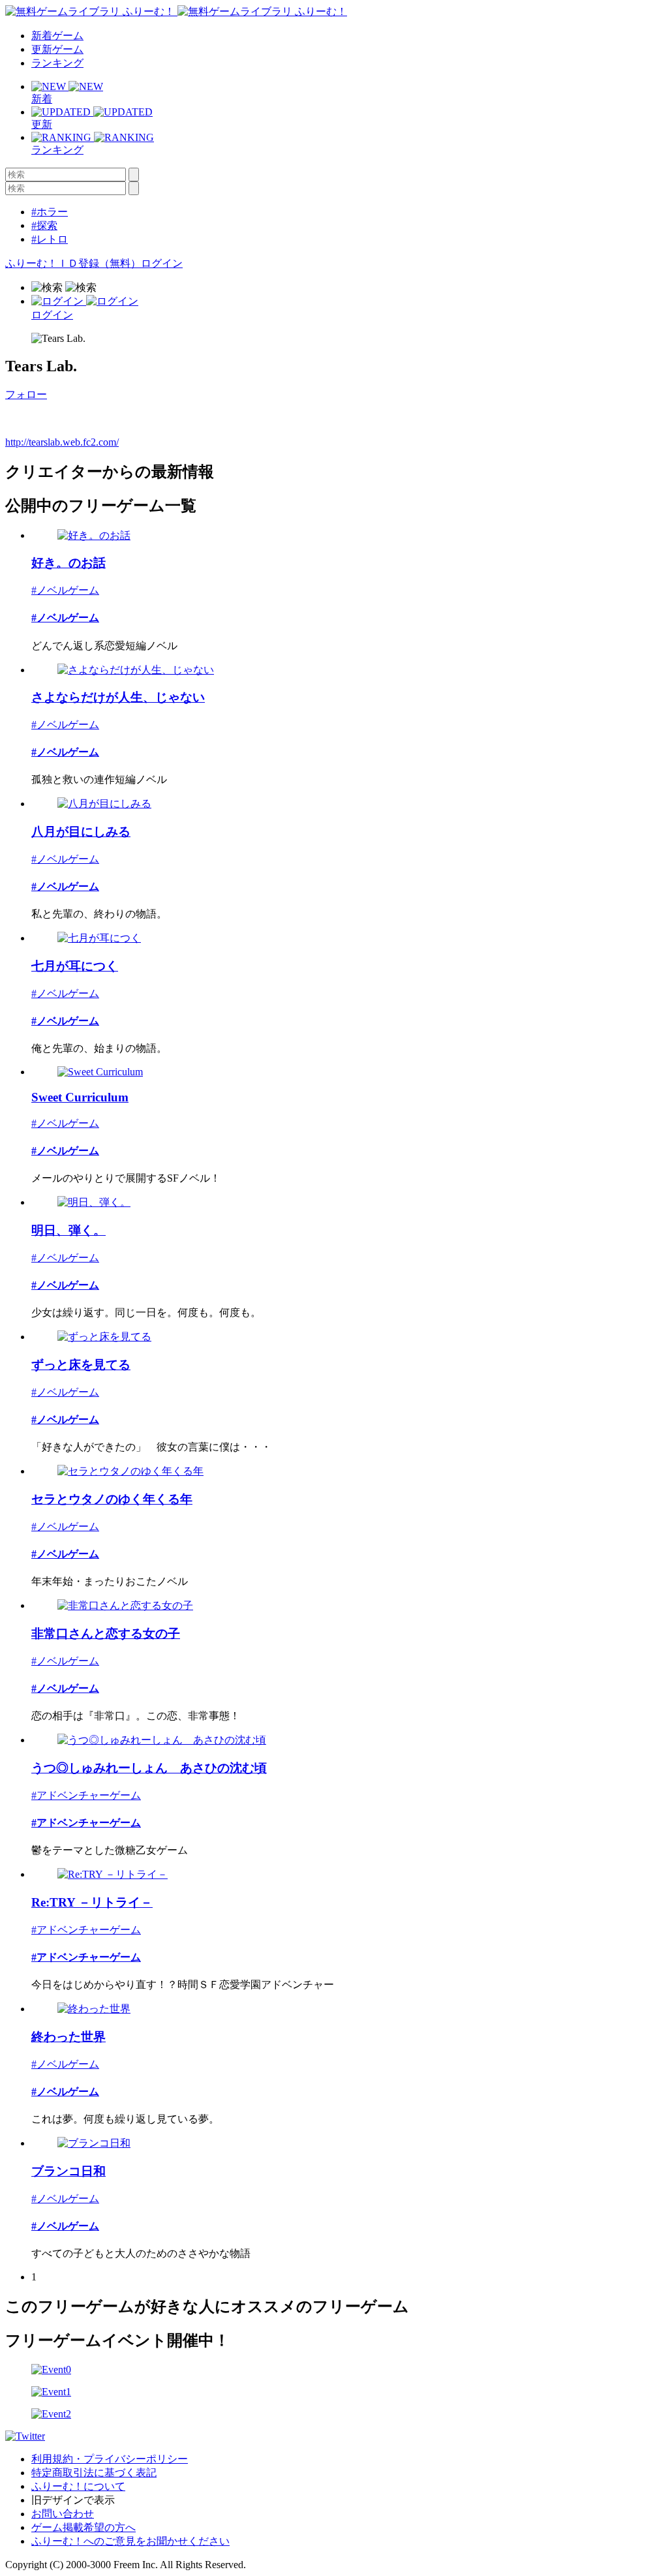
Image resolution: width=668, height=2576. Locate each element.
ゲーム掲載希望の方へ (83, 2527)
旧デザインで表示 (73, 2500)
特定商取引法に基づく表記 (94, 2473)
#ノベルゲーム (65, 590)
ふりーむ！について (78, 2486)
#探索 (44, 225)
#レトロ (50, 239)
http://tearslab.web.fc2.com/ (62, 442)
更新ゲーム (57, 49)
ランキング (57, 63)
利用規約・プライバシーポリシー (110, 2459)
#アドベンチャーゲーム (86, 1795)
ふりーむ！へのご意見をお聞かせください (130, 2541)
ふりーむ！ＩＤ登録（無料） (73, 263)
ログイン (162, 263)
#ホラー (50, 212)
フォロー (26, 394)
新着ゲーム (57, 36)
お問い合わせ (63, 2514)
